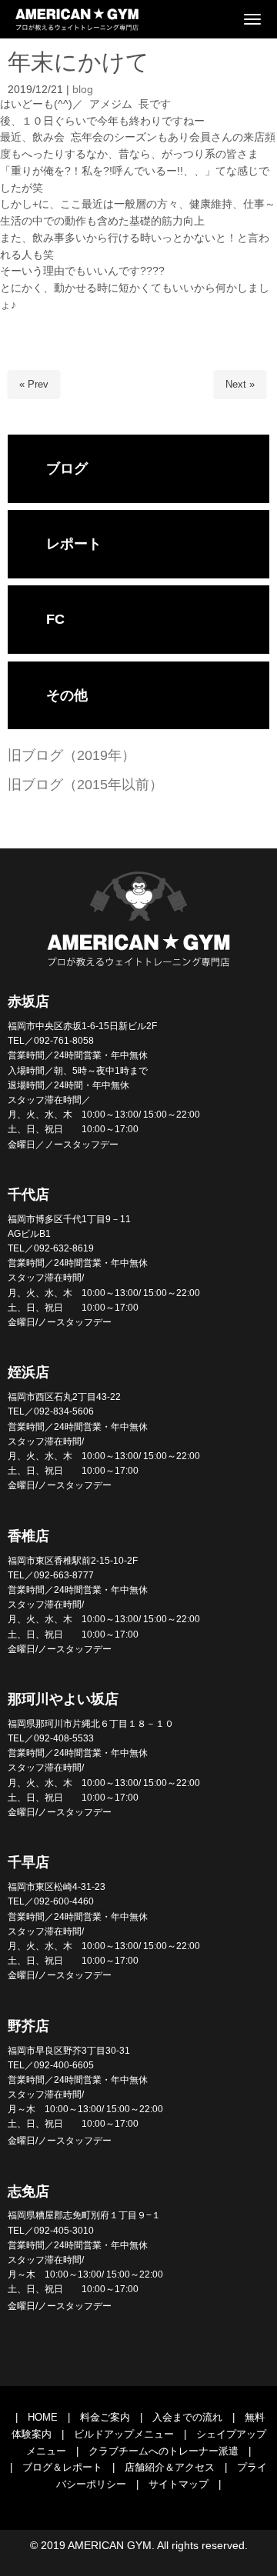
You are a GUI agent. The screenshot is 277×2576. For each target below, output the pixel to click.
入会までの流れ (187, 2417)
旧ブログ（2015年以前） (85, 785)
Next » (240, 384)
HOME (43, 2417)
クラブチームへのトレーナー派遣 (164, 2451)
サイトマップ (179, 2484)
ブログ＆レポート (62, 2467)
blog (83, 90)
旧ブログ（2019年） (72, 755)
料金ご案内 (105, 2417)
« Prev (34, 384)
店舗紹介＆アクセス (170, 2467)
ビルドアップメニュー (124, 2434)
